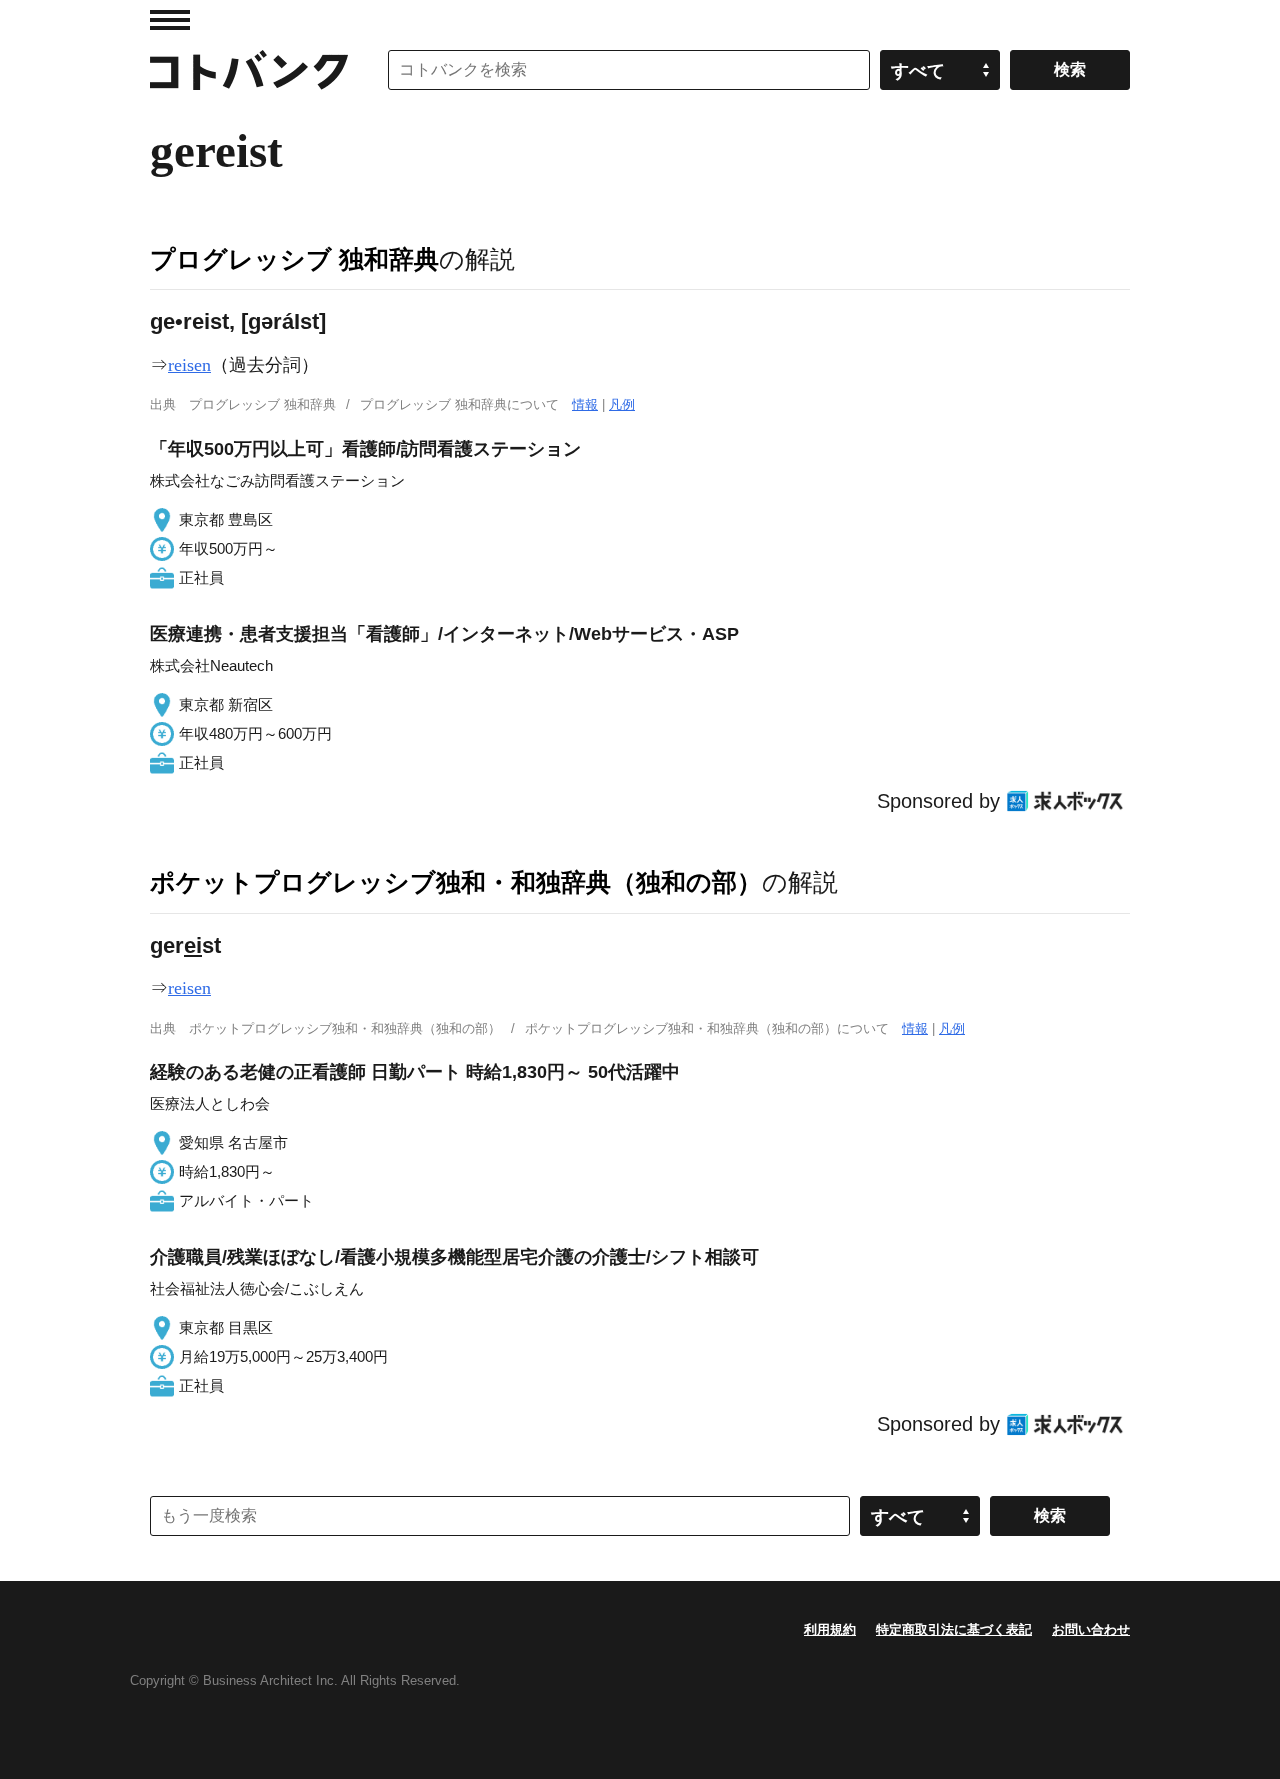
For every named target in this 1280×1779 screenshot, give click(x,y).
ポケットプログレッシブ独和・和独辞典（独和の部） (456, 882)
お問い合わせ (1091, 1629)
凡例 (622, 404)
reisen (189, 365)
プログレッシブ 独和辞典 (294, 259)
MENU (170, 20)
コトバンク (249, 70)
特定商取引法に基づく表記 (954, 1629)
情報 (585, 404)
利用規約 (830, 1629)
